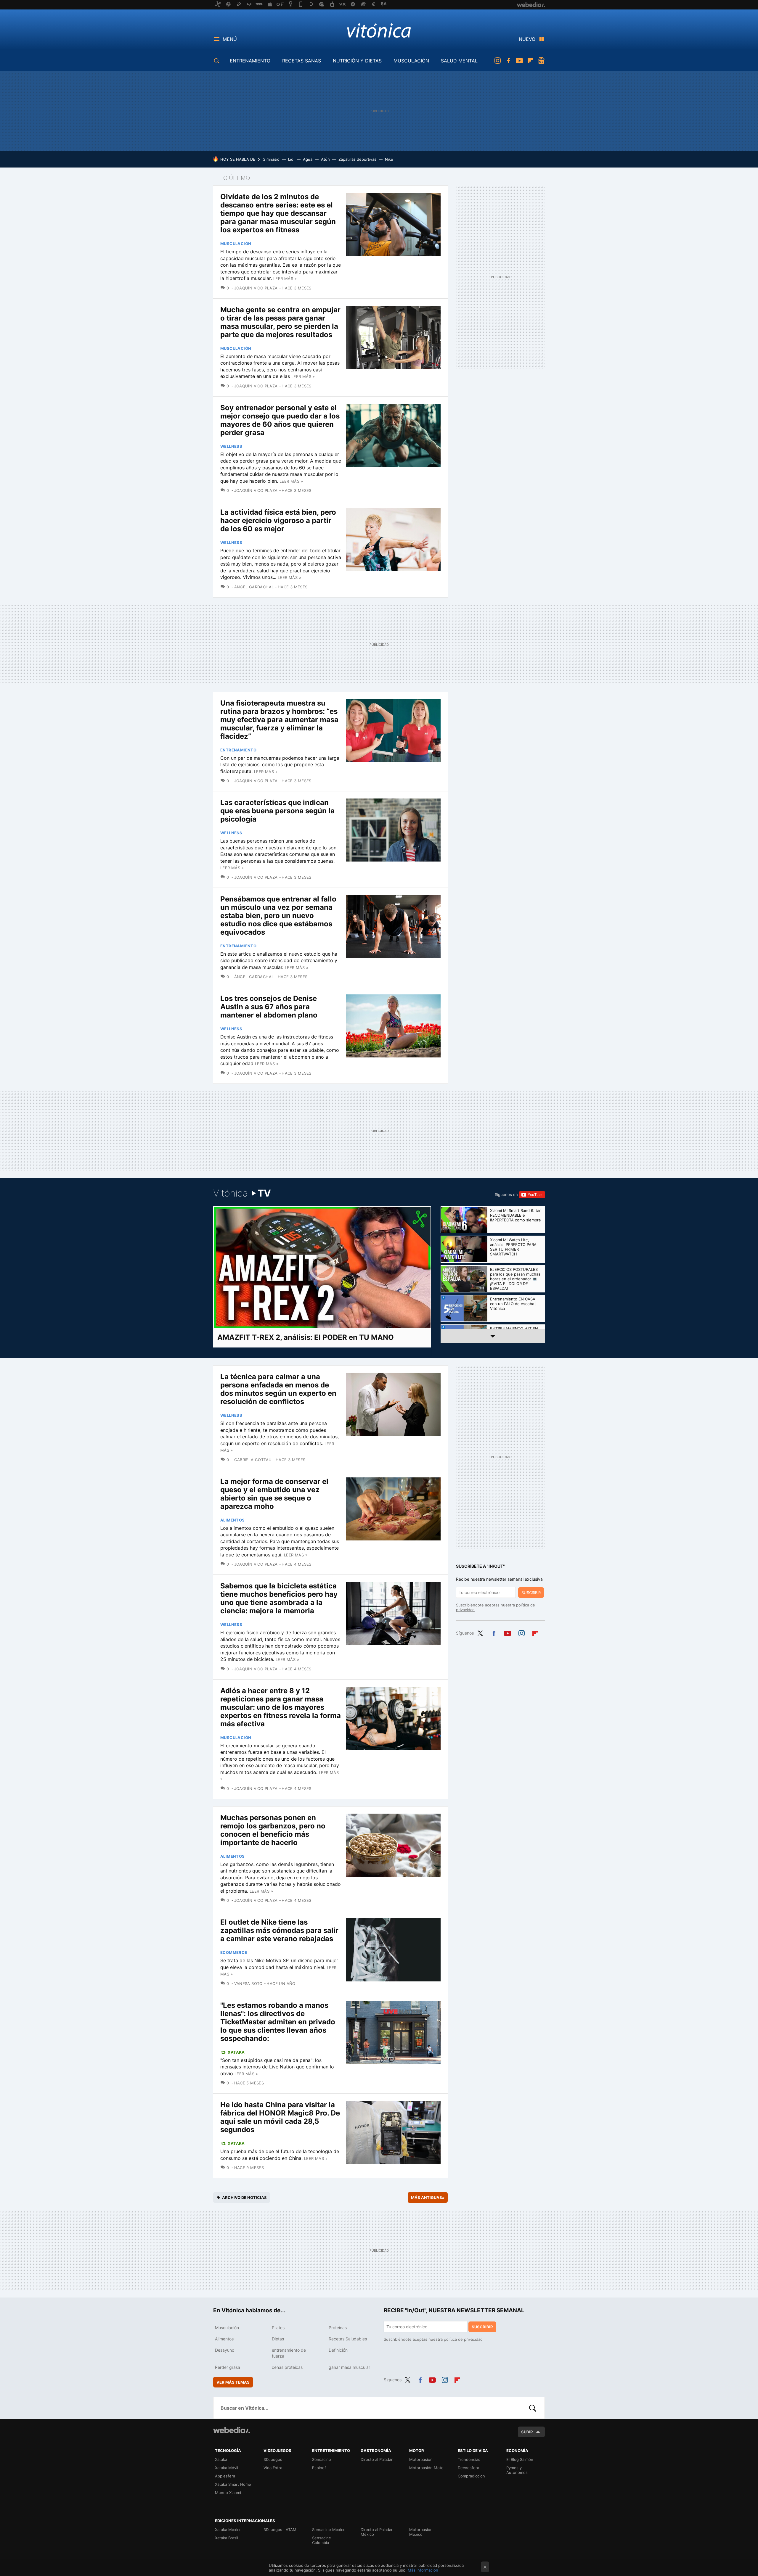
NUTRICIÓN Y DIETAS (357, 61)
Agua (308, 159)
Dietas (278, 2339)
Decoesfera (468, 2468)
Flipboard (530, 61)
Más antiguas (428, 2197)
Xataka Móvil (227, 2468)
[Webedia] (232, 2430)
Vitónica (379, 30)
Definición (338, 2350)
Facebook (508, 61)
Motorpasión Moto (426, 2468)
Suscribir (531, 1593)
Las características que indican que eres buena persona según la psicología (277, 811)
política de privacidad (463, 2339)
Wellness (231, 446)
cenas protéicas (287, 2367)
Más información (423, 2570)
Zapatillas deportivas (357, 159)
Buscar (533, 2408)
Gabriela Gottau (253, 1460)
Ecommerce (234, 1952)
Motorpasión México (421, 2532)
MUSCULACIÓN (411, 61)
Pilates (278, 2328)
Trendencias (469, 2459)
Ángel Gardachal (254, 587)
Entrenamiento (238, 750)
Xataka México (228, 2530)
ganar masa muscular (349, 2367)
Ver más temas (233, 2382)
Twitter (480, 1632)
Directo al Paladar (377, 2459)
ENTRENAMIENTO (250, 61)
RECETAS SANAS (302, 61)
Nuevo (527, 39)
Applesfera (225, 2476)
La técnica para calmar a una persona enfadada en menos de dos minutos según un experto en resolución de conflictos (278, 1389)
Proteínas (338, 2328)
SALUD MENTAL (459, 61)
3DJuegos (273, 2459)
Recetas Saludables (348, 2339)
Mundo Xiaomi (228, 2493)
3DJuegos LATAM (280, 2530)
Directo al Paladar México (377, 2532)
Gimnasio (271, 159)
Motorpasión (421, 2459)
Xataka (236, 2052)
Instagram (497, 61)
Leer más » (285, 278)
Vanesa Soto (248, 1983)
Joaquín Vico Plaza (256, 288)
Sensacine (322, 2459)
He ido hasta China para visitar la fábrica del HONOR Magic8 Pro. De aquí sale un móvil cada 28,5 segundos (280, 2117)
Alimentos (233, 1520)
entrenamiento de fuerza (289, 2353)
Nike (389, 159)
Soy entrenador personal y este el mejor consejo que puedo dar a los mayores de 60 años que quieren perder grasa (280, 420)
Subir (527, 2432)
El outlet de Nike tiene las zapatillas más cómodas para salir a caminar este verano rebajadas (279, 1930)
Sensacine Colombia (322, 2540)
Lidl (291, 159)
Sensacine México (329, 2530)
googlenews (541, 61)
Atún (325, 159)
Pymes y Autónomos (517, 2470)
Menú (230, 39)
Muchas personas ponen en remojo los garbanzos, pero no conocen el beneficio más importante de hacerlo (273, 1830)
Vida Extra (273, 2468)
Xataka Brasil (227, 2538)
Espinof (319, 2468)
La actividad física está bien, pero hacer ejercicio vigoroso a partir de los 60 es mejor (278, 520)
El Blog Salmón (520, 2459)
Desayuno (225, 2350)
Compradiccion (471, 2476)
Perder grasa (228, 2367)
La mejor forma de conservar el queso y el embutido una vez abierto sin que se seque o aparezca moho (274, 1494)
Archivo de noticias (244, 2197)
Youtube (519, 61)
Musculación (236, 244)
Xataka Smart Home (233, 2484)
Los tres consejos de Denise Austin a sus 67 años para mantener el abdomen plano (269, 1007)
